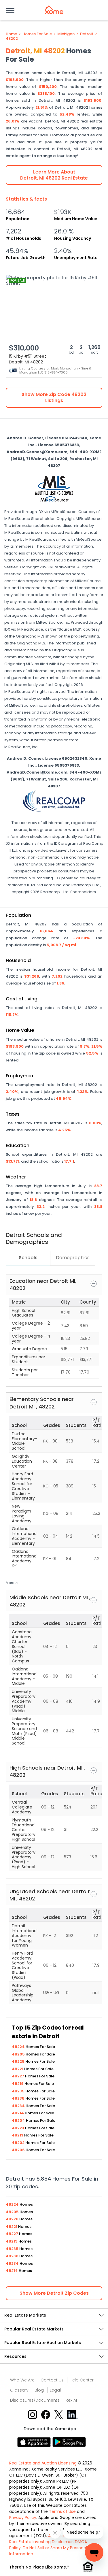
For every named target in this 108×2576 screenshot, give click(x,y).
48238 (19, 2098)
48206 (19, 2150)
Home (11, 34)
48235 (19, 2091)
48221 (18, 2069)
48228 (19, 2061)
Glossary (19, 2390)
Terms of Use (62, 2511)
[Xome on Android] (69, 2442)
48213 (18, 2135)
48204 (19, 2120)
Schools (28, 1258)
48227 (18, 2076)
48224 (19, 2047)
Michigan (66, 34)
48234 (19, 2106)
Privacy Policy (23, 2517)
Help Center (82, 2380)
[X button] (59, 2414)
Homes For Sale (37, 34)
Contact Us (52, 2380)
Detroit (87, 34)
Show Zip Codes (54, 2293)
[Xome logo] (54, 10)
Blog (39, 2390)
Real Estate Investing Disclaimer (41, 2542)
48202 (12, 39)
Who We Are (22, 2380)
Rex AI (71, 2400)
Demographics (73, 1258)
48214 (18, 2113)
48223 (18, 2128)
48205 (19, 2054)
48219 (18, 2084)
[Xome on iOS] (35, 2442)
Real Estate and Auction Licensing (43, 2463)
